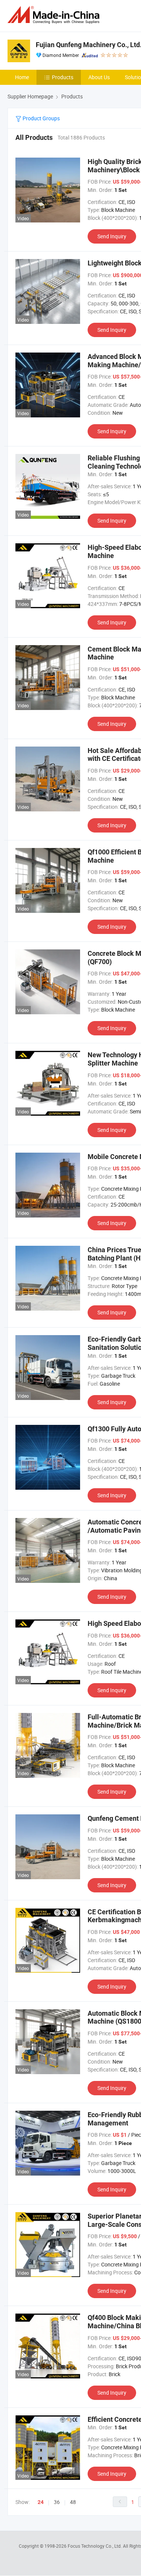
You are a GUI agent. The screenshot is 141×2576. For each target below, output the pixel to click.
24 (41, 2502)
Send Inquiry (112, 236)
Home (22, 77)
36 (57, 2502)
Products (63, 77)
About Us (99, 77)
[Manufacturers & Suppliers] (55, 15)
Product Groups (41, 118)
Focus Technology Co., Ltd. (95, 2546)
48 (73, 2502)
